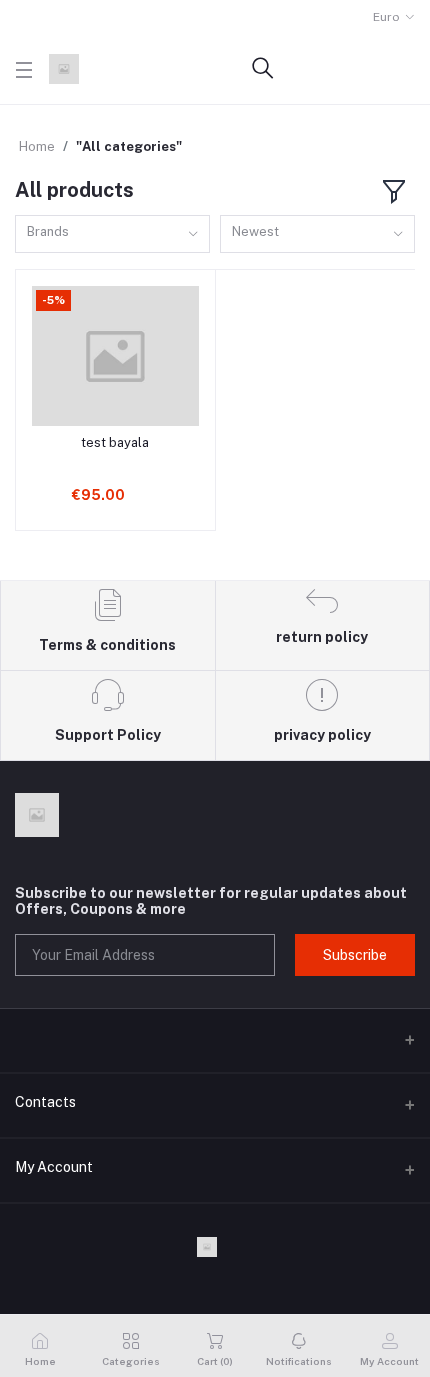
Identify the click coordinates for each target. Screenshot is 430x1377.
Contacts (45, 1102)
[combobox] (112, 234)
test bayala (115, 442)
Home (37, 146)
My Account (54, 1167)
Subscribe (355, 955)
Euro (386, 17)
